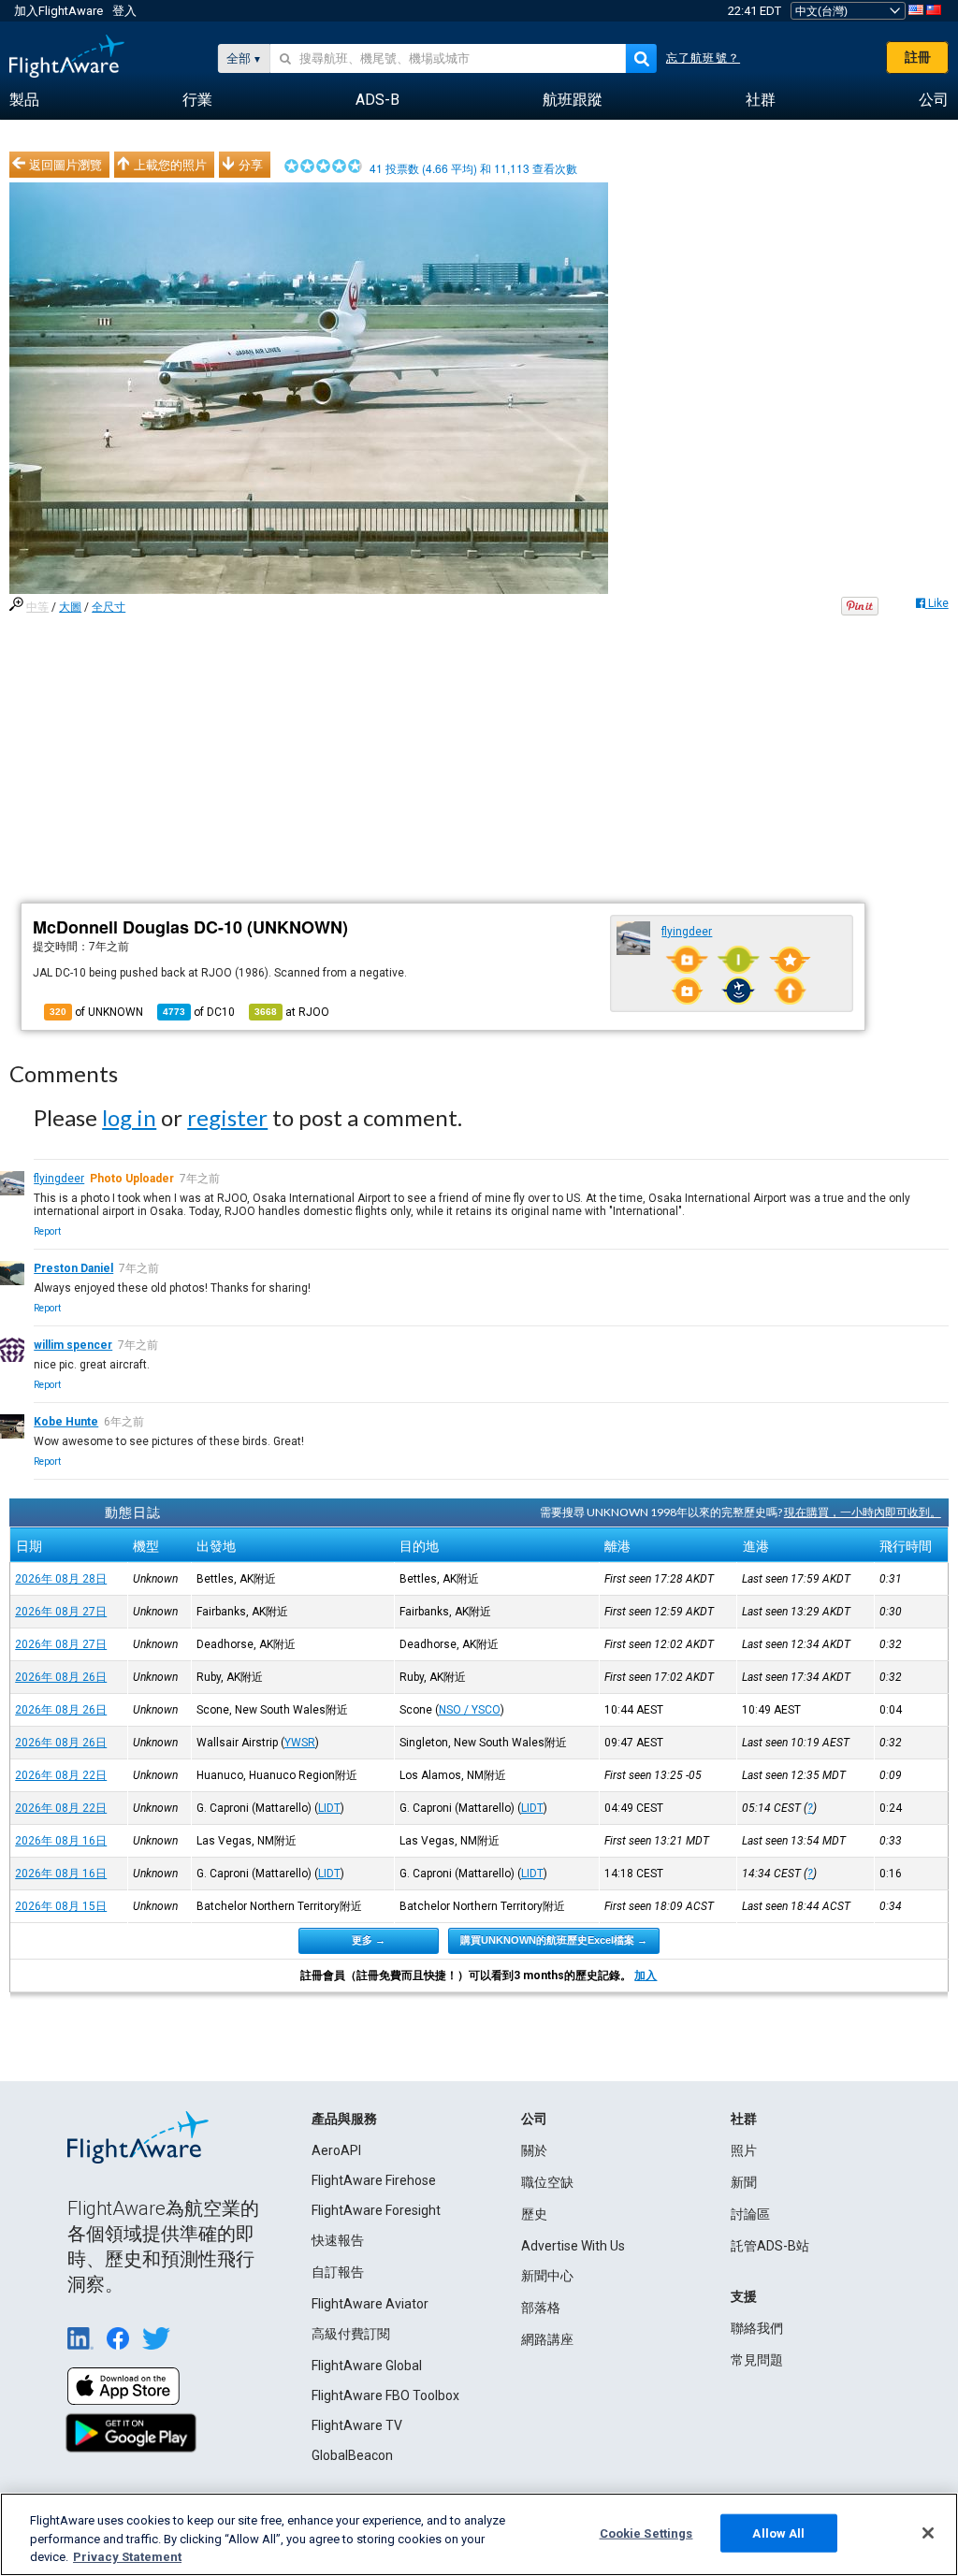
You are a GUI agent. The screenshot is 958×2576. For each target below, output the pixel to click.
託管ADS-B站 (770, 2246)
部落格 (541, 2308)
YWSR (300, 1743)
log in (129, 1117)
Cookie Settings (646, 2533)
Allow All (778, 2533)
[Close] (928, 2533)
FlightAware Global (367, 2366)
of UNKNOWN (96, 1012)
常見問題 (757, 2360)
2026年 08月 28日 (61, 1579)
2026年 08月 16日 (61, 1841)
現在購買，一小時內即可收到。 (863, 1512)
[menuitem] (24, 100)
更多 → (369, 1940)
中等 (37, 607)
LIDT (329, 1808)
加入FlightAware (58, 11)
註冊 (918, 57)
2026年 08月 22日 (61, 1775)
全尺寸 (109, 607)
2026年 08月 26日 (61, 1677)
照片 (744, 2150)
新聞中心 (547, 2276)
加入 (646, 1975)
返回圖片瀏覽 (65, 165)
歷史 (534, 2214)
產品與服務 (344, 2119)
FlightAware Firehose (374, 2180)
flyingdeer (687, 932)
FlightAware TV (357, 2425)
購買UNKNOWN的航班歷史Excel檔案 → (554, 1940)
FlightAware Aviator (370, 2304)
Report (47, 1231)
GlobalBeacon (352, 2455)
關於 (534, 2150)
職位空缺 (547, 2182)
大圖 (70, 607)
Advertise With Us (573, 2246)
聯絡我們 (757, 2328)
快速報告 (338, 2240)
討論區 (750, 2214)
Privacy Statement (127, 2557)
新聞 (744, 2182)
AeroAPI (336, 2150)
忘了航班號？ (703, 58)
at (292, 1012)
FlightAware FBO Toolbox (385, 2395)
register (227, 1117)
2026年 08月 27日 (61, 1612)
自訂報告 (338, 2272)
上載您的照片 (170, 165)
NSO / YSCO (470, 1710)
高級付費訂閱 (351, 2334)
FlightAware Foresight (376, 2210)
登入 (124, 11)
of (199, 1012)
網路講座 (547, 2339)
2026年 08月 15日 (61, 1906)
